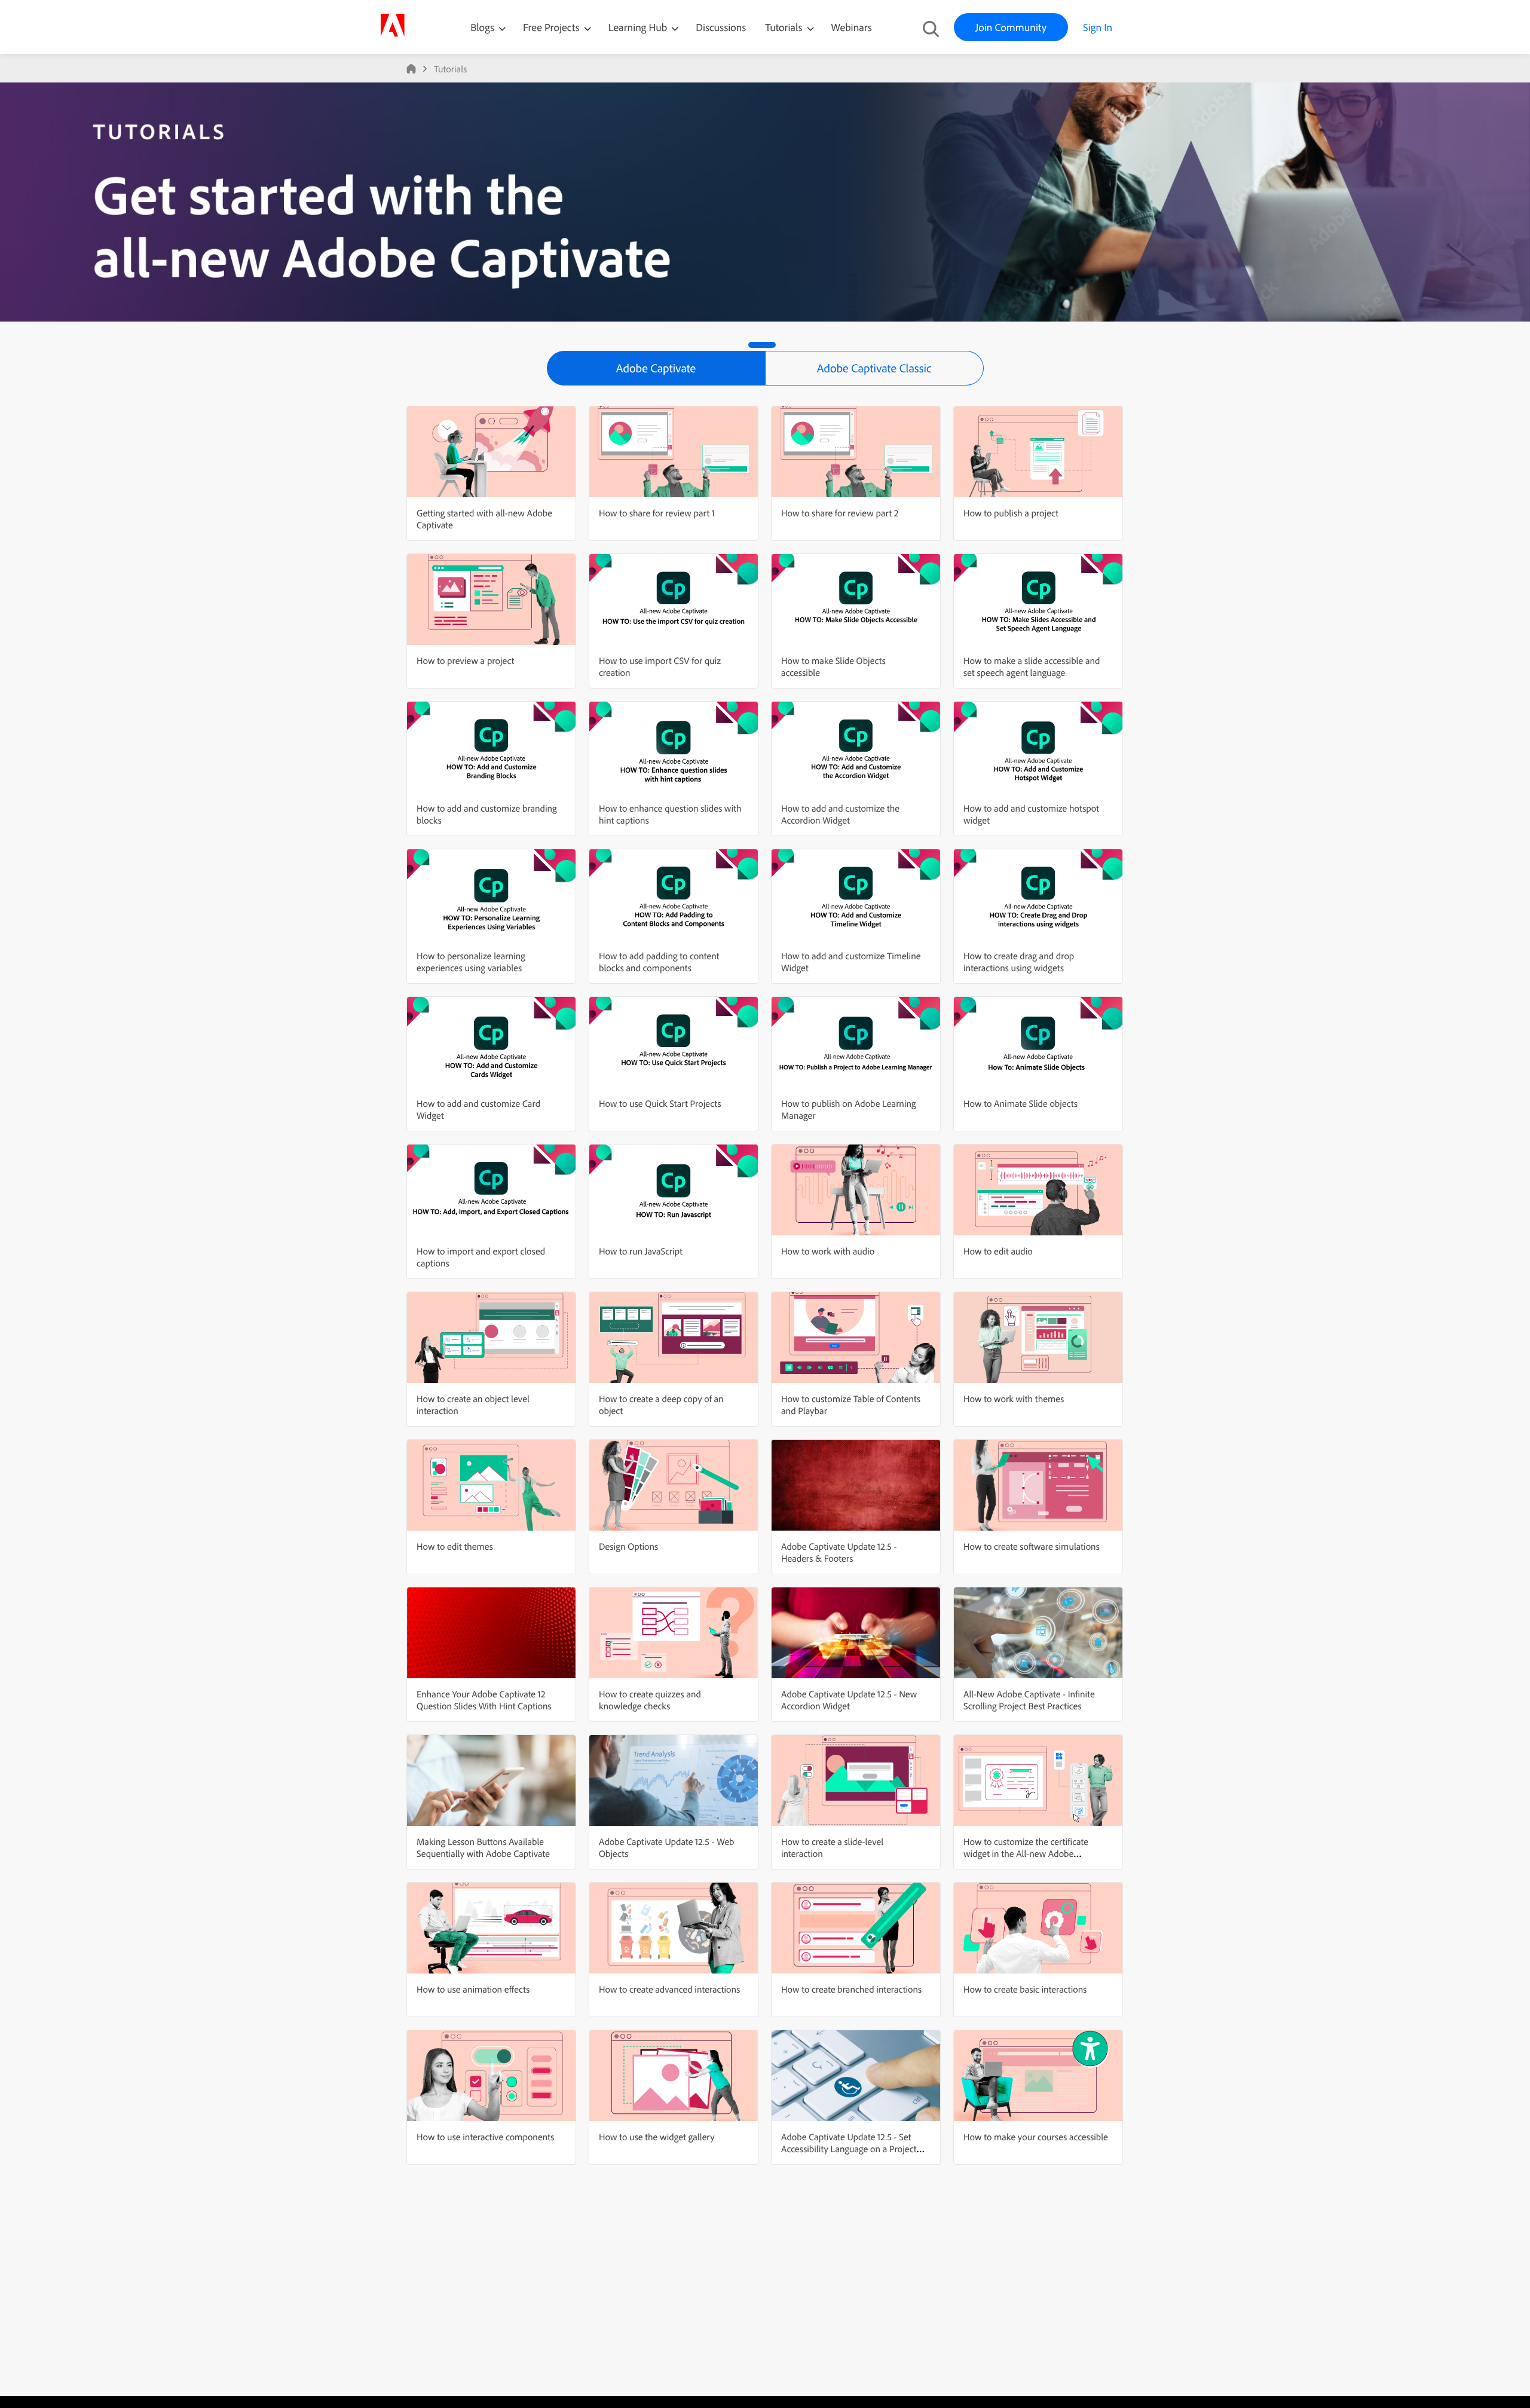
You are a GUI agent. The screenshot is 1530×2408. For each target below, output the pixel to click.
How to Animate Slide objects (1020, 1103)
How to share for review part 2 (840, 513)
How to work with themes (1014, 1399)
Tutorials (785, 27)
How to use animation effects (473, 1989)
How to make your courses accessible (1036, 2137)
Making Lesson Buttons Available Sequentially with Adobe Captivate (483, 1847)
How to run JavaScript (641, 1251)
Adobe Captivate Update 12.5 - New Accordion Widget (849, 1700)
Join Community (1011, 27)
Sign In (1098, 27)
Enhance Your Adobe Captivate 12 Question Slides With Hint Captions (484, 1700)
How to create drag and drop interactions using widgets (1019, 962)
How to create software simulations (1032, 1546)
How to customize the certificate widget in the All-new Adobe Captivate (1026, 1853)
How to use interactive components (485, 2137)
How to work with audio (828, 1251)
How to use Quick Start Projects (660, 1103)
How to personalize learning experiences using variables (471, 962)
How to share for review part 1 (657, 513)
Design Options (628, 1546)
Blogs (482, 27)
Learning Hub (639, 27)
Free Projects (553, 27)
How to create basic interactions (1025, 1989)
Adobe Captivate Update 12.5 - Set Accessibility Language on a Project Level (849, 2149)
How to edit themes (455, 1546)
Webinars (852, 27)
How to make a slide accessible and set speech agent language (1032, 666)
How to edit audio (998, 1251)
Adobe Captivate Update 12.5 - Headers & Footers (839, 1552)
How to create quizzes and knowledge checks (650, 1700)
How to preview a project (465, 660)
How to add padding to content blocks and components (659, 962)
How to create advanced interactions (669, 1989)
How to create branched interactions (851, 1989)
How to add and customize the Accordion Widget (840, 814)
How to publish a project (1011, 513)
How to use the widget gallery (657, 2137)
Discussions (721, 27)
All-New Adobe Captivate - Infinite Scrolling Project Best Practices (1029, 1700)
